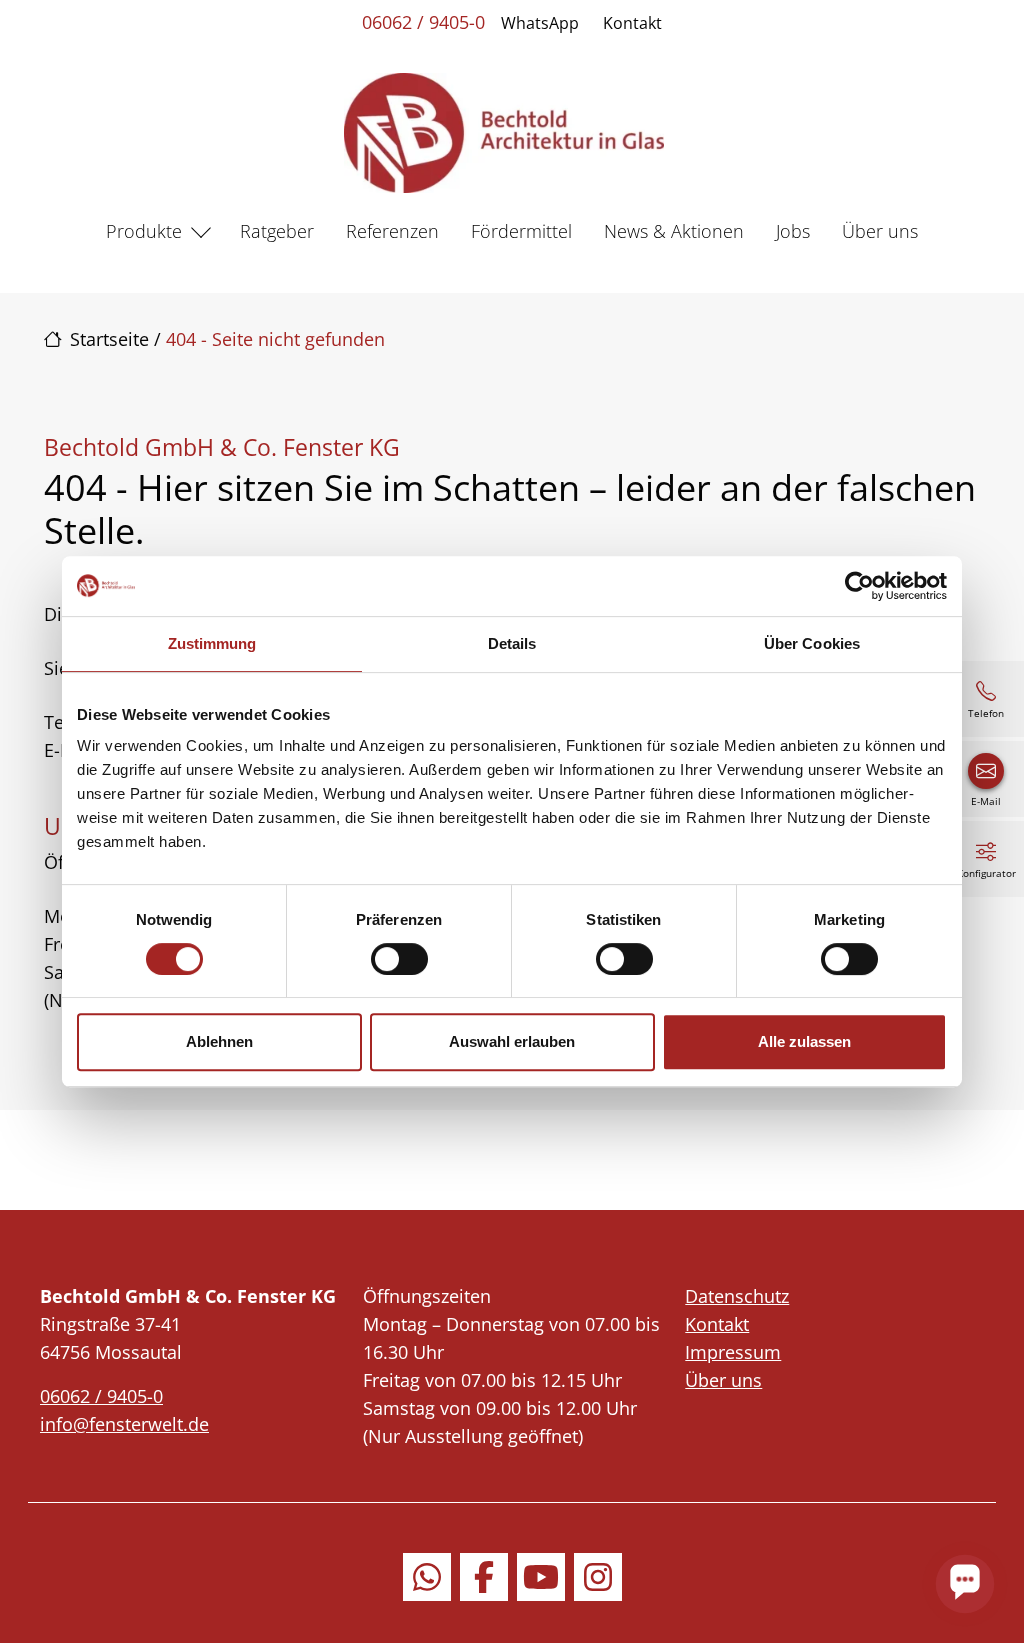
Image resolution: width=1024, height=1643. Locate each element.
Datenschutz (737, 1296)
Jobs (793, 231)
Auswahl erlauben (512, 1041)
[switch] (399, 959)
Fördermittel (521, 231)
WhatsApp (540, 23)
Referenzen (392, 231)
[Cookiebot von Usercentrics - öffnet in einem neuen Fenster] (859, 586)
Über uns (880, 231)
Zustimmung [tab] (212, 643)
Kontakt (632, 23)
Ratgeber (277, 231)
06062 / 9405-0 (423, 22)
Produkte (144, 231)
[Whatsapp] (427, 1577)
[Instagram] (598, 1577)
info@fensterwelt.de (124, 1424)
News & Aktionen (674, 231)
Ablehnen (219, 1041)
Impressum (733, 1352)
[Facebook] (484, 1577)
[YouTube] (541, 1577)
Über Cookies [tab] (812, 643)
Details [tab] (512, 643)
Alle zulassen (804, 1041)
